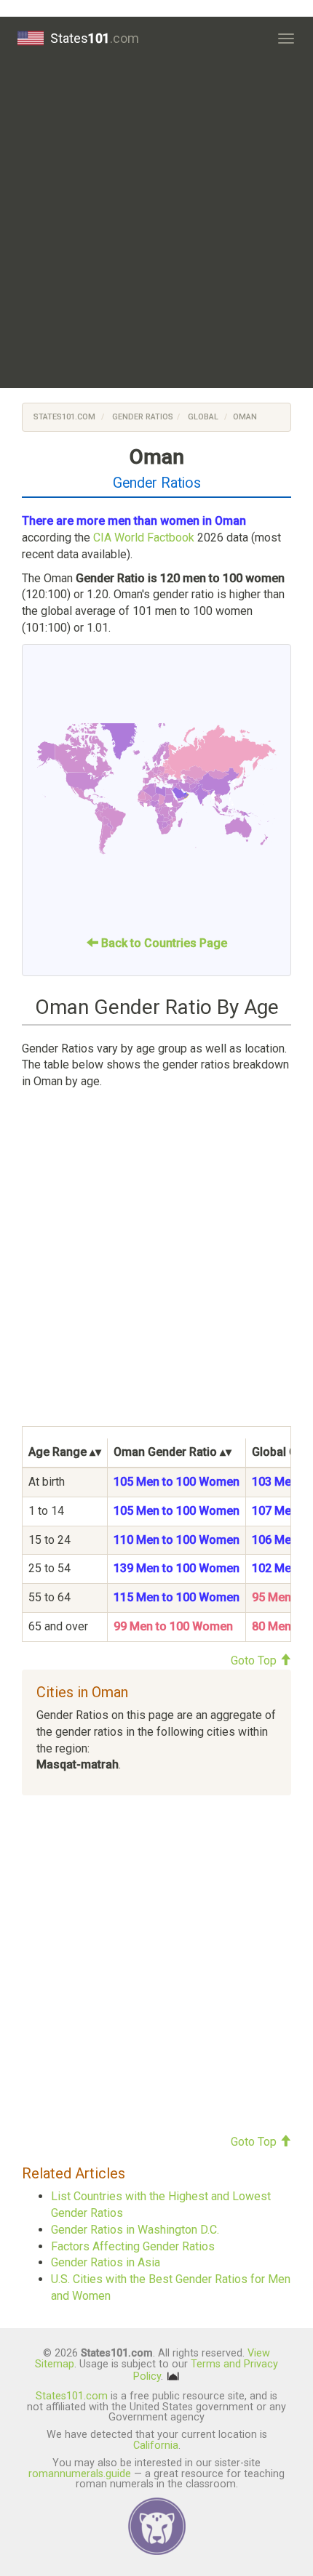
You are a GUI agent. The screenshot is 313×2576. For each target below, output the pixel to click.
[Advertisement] (156, 224)
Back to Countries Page (163, 943)
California (156, 2446)
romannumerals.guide (80, 2474)
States (95, 38)
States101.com (64, 417)
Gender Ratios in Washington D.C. (135, 2230)
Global (202, 417)
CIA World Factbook (144, 538)
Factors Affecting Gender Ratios (133, 2246)
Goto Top (255, 1661)
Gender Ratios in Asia (106, 2262)
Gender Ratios (143, 417)
